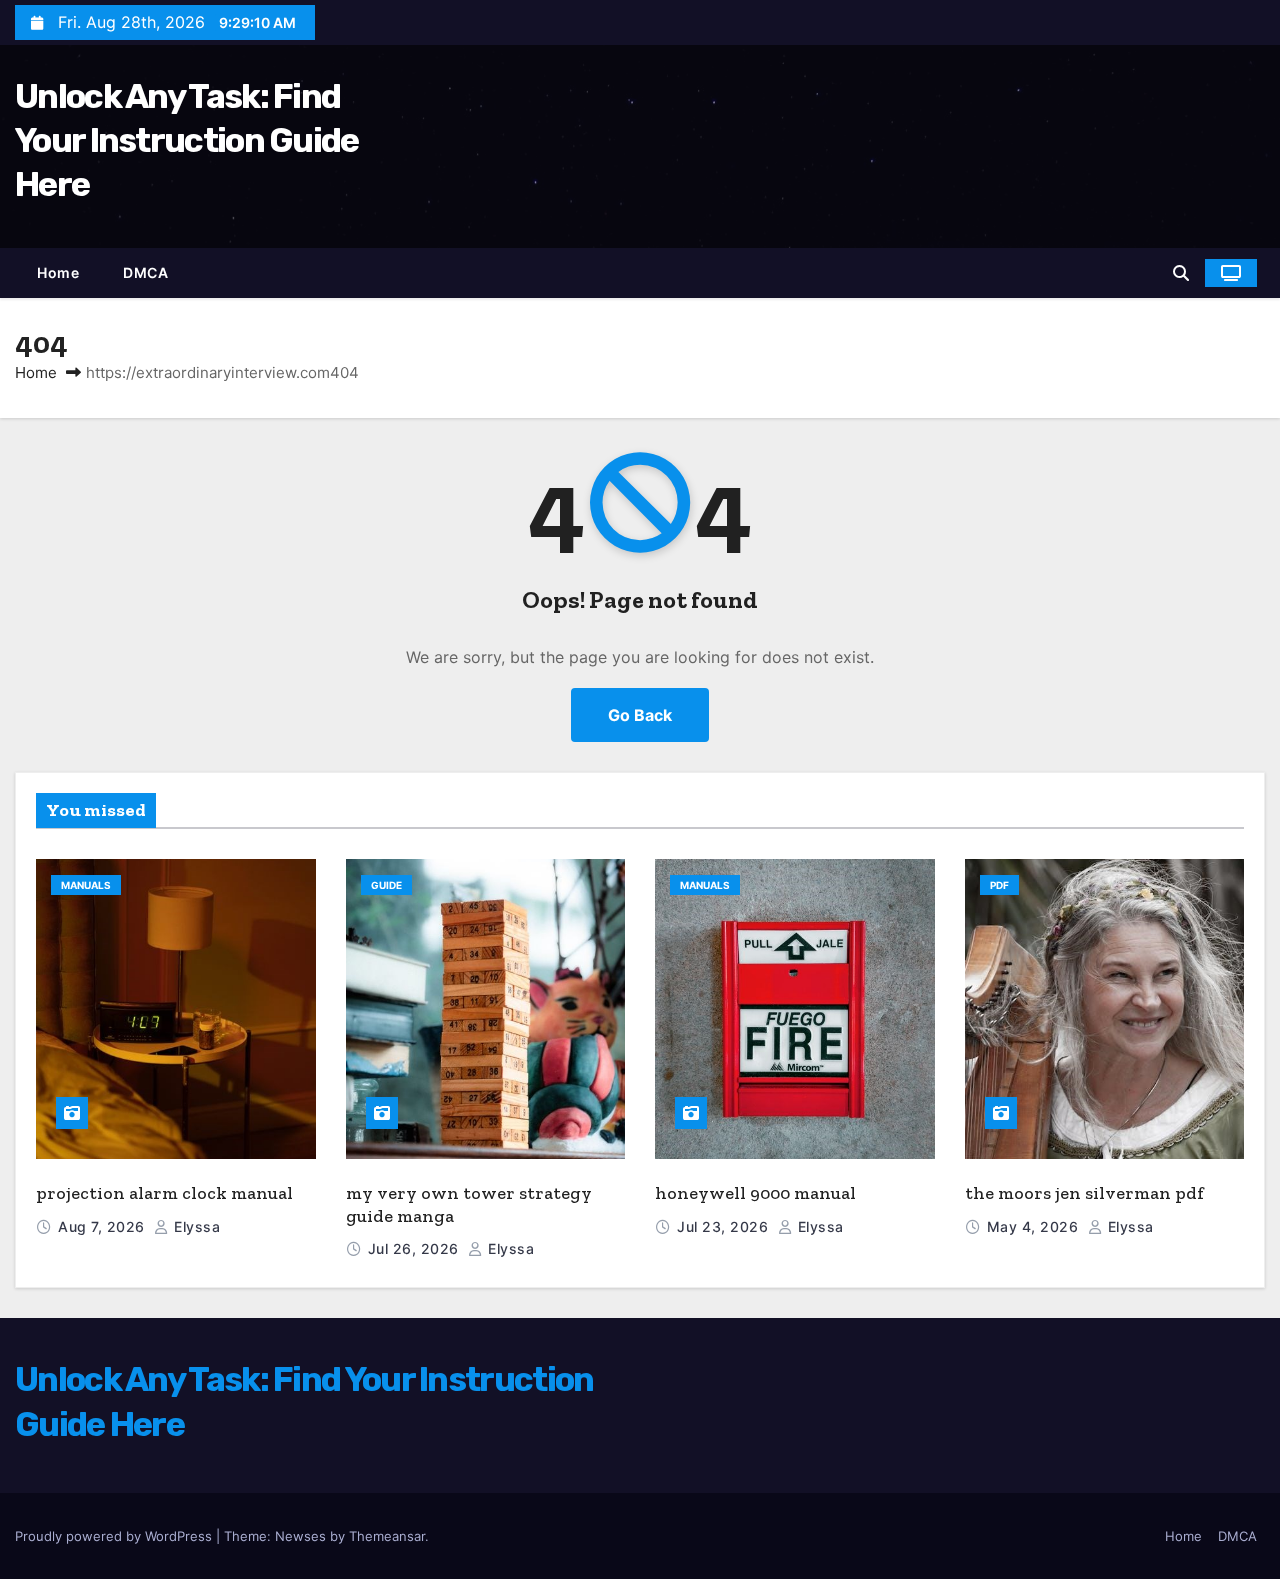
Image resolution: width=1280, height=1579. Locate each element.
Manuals (86, 885)
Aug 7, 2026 (103, 1226)
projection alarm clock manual (164, 1193)
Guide (386, 885)
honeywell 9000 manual (755, 1193)
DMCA (145, 272)
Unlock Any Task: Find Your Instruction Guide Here (187, 140)
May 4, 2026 (1035, 1226)
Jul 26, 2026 (416, 1248)
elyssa (195, 1226)
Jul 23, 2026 (725, 1226)
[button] (1181, 273)
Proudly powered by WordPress (115, 1536)
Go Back (640, 715)
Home (58, 272)
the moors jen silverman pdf (1084, 1193)
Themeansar (387, 1536)
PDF (999, 885)
